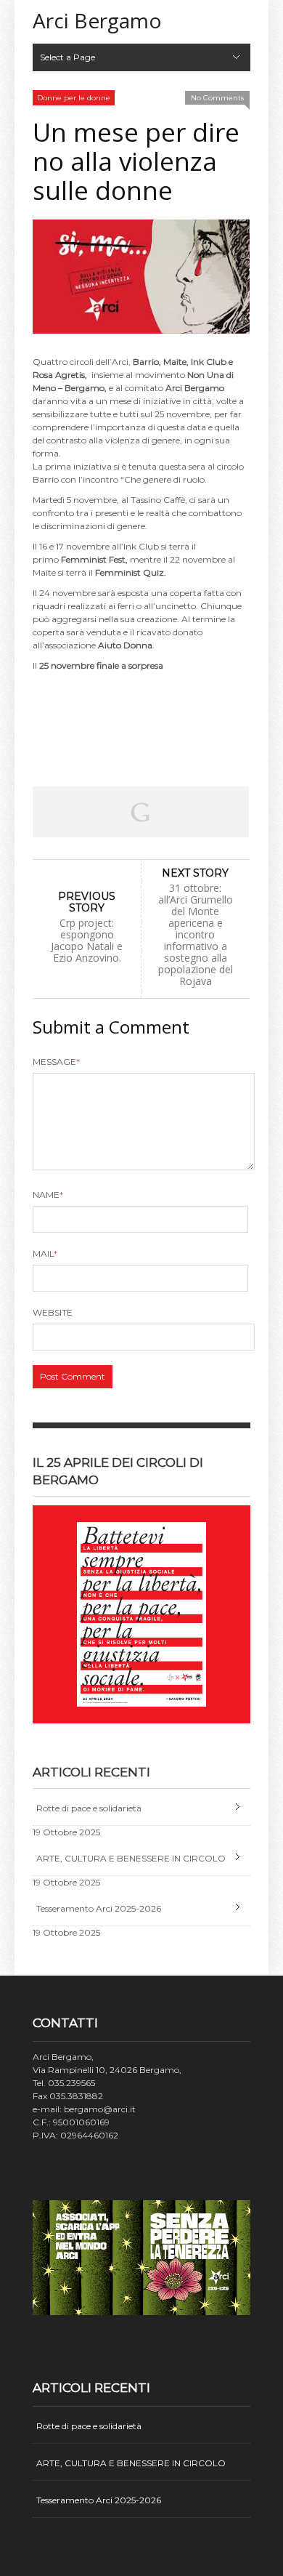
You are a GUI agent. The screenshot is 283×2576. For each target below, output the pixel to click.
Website (53, 1312)
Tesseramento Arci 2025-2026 (99, 1908)
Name (48, 1195)
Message (56, 1062)
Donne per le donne (74, 98)
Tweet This (98, 812)
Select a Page (67, 57)
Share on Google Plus (141, 812)
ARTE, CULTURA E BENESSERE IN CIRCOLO (131, 1858)
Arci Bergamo (97, 20)
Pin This (184, 812)
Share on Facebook (54, 812)
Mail (45, 1253)
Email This (227, 812)
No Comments (217, 98)
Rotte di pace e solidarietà (89, 1808)
